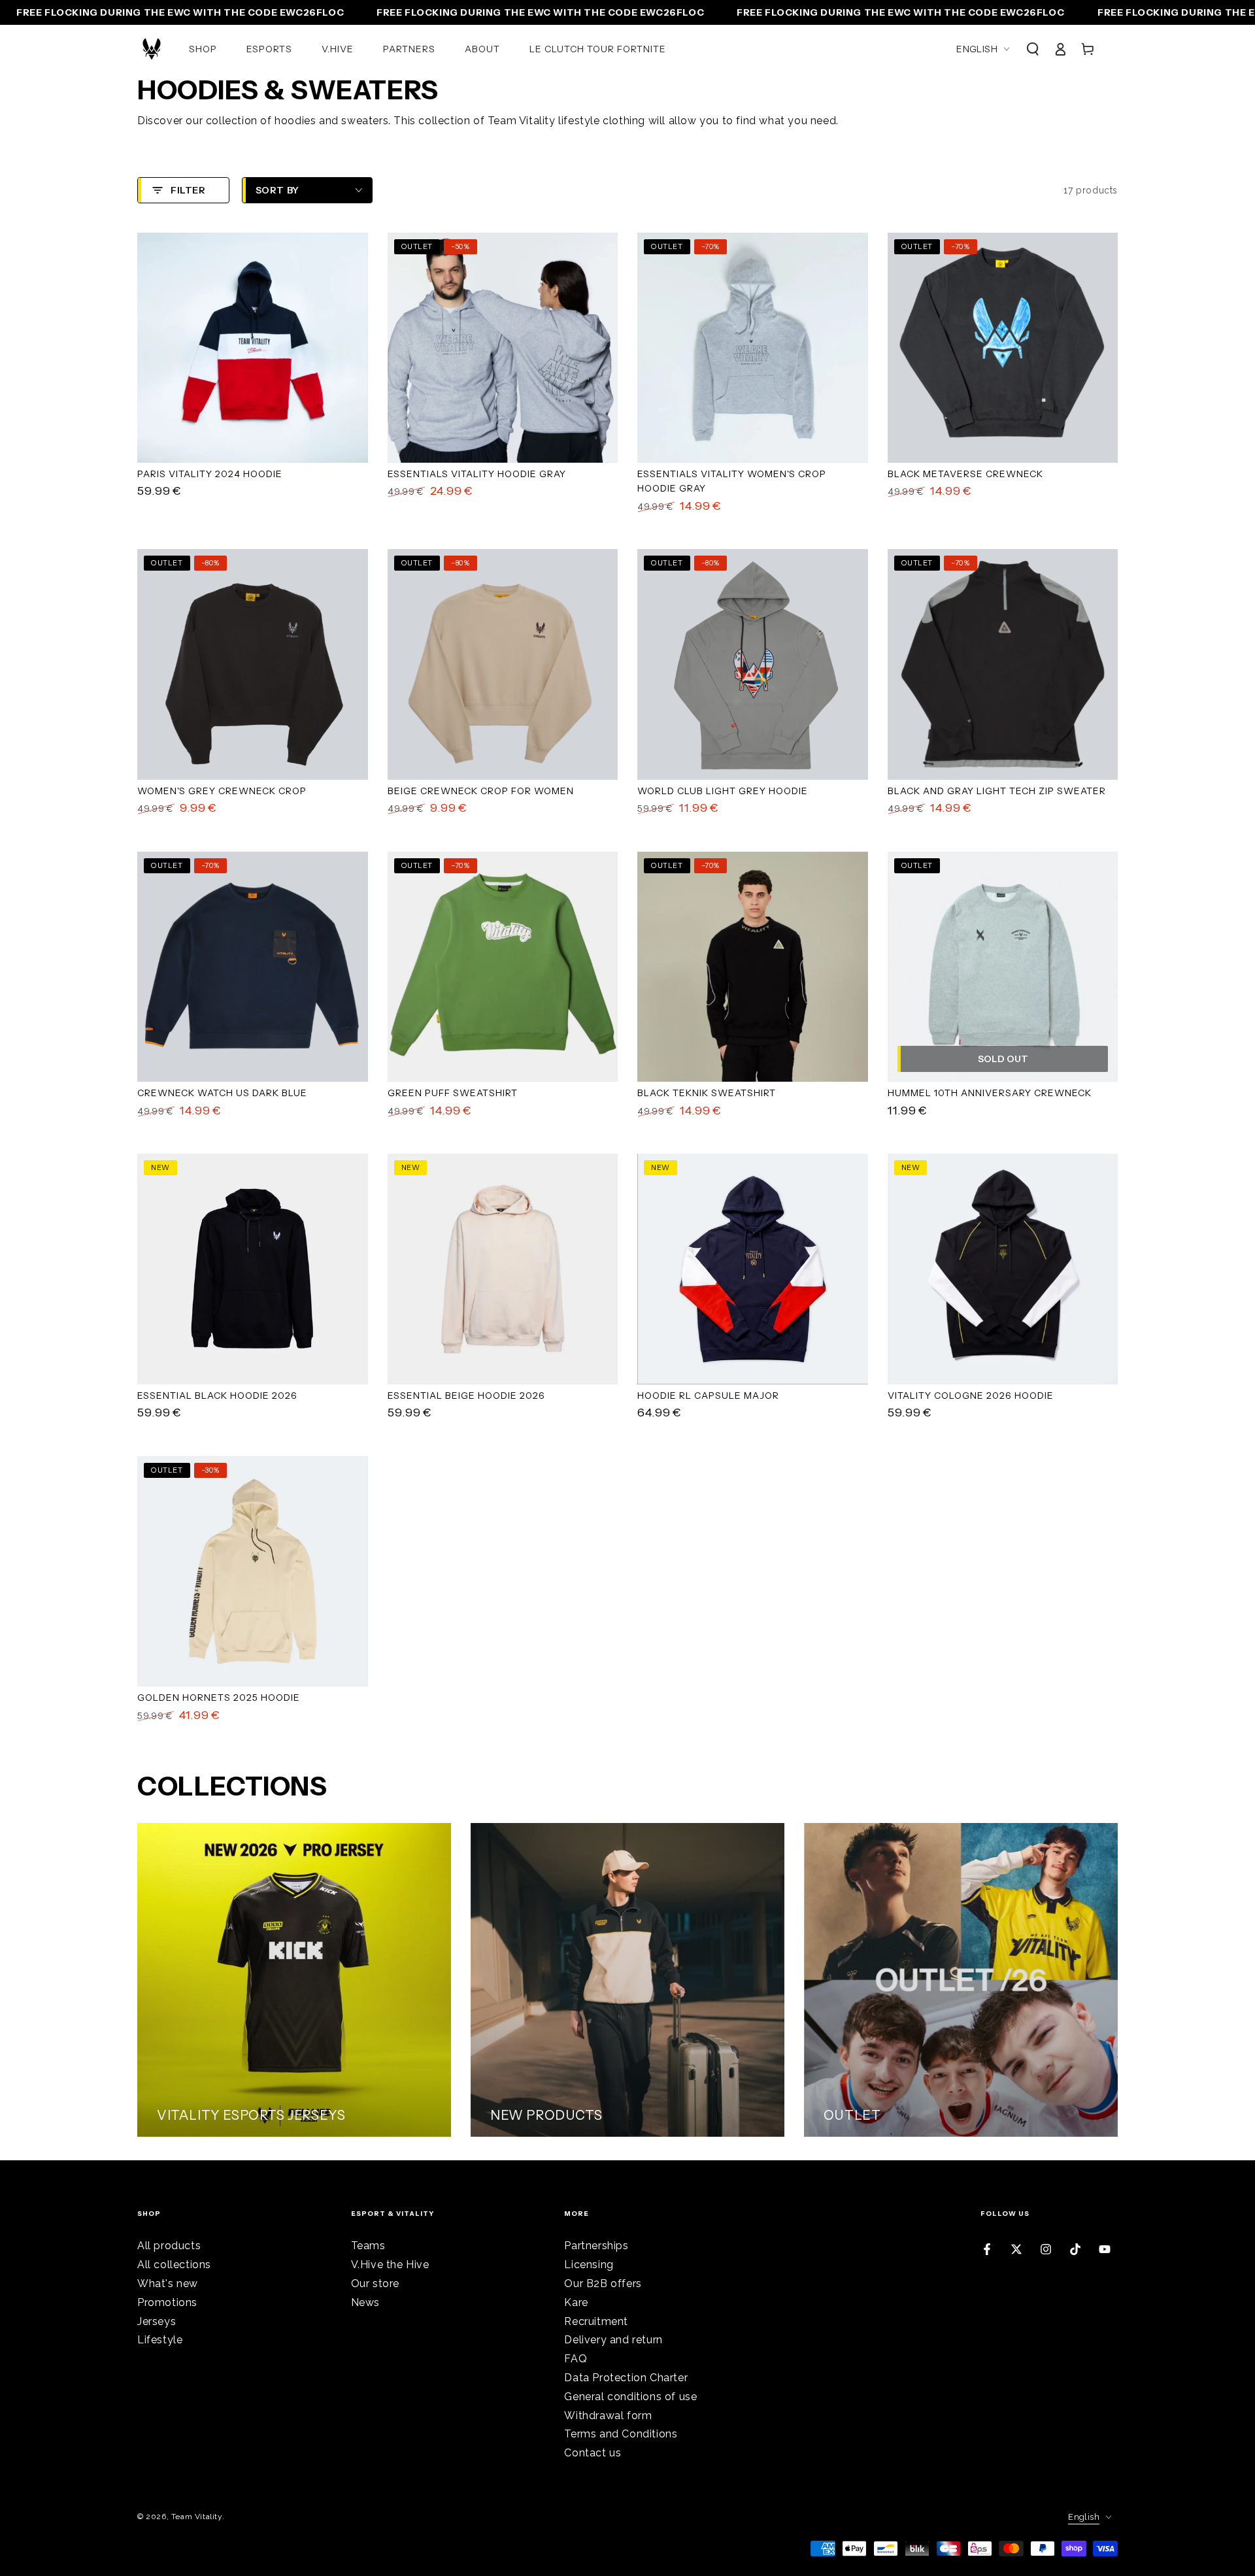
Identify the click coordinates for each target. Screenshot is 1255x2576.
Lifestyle (160, 2340)
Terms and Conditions (621, 2434)
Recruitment (596, 2321)
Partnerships (596, 2246)
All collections (174, 2265)
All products (169, 2246)
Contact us (593, 2453)
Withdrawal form (608, 2416)
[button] (1033, 49)
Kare (576, 2302)
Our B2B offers (603, 2283)
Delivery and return (613, 2340)
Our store (375, 2283)
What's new (168, 2283)
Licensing (589, 2265)
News (365, 2302)
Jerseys (157, 2321)
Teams (368, 2246)
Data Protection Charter (626, 2378)
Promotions (167, 2302)
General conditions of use (630, 2397)
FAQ (576, 2359)
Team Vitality (197, 2517)
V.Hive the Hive (390, 2265)
